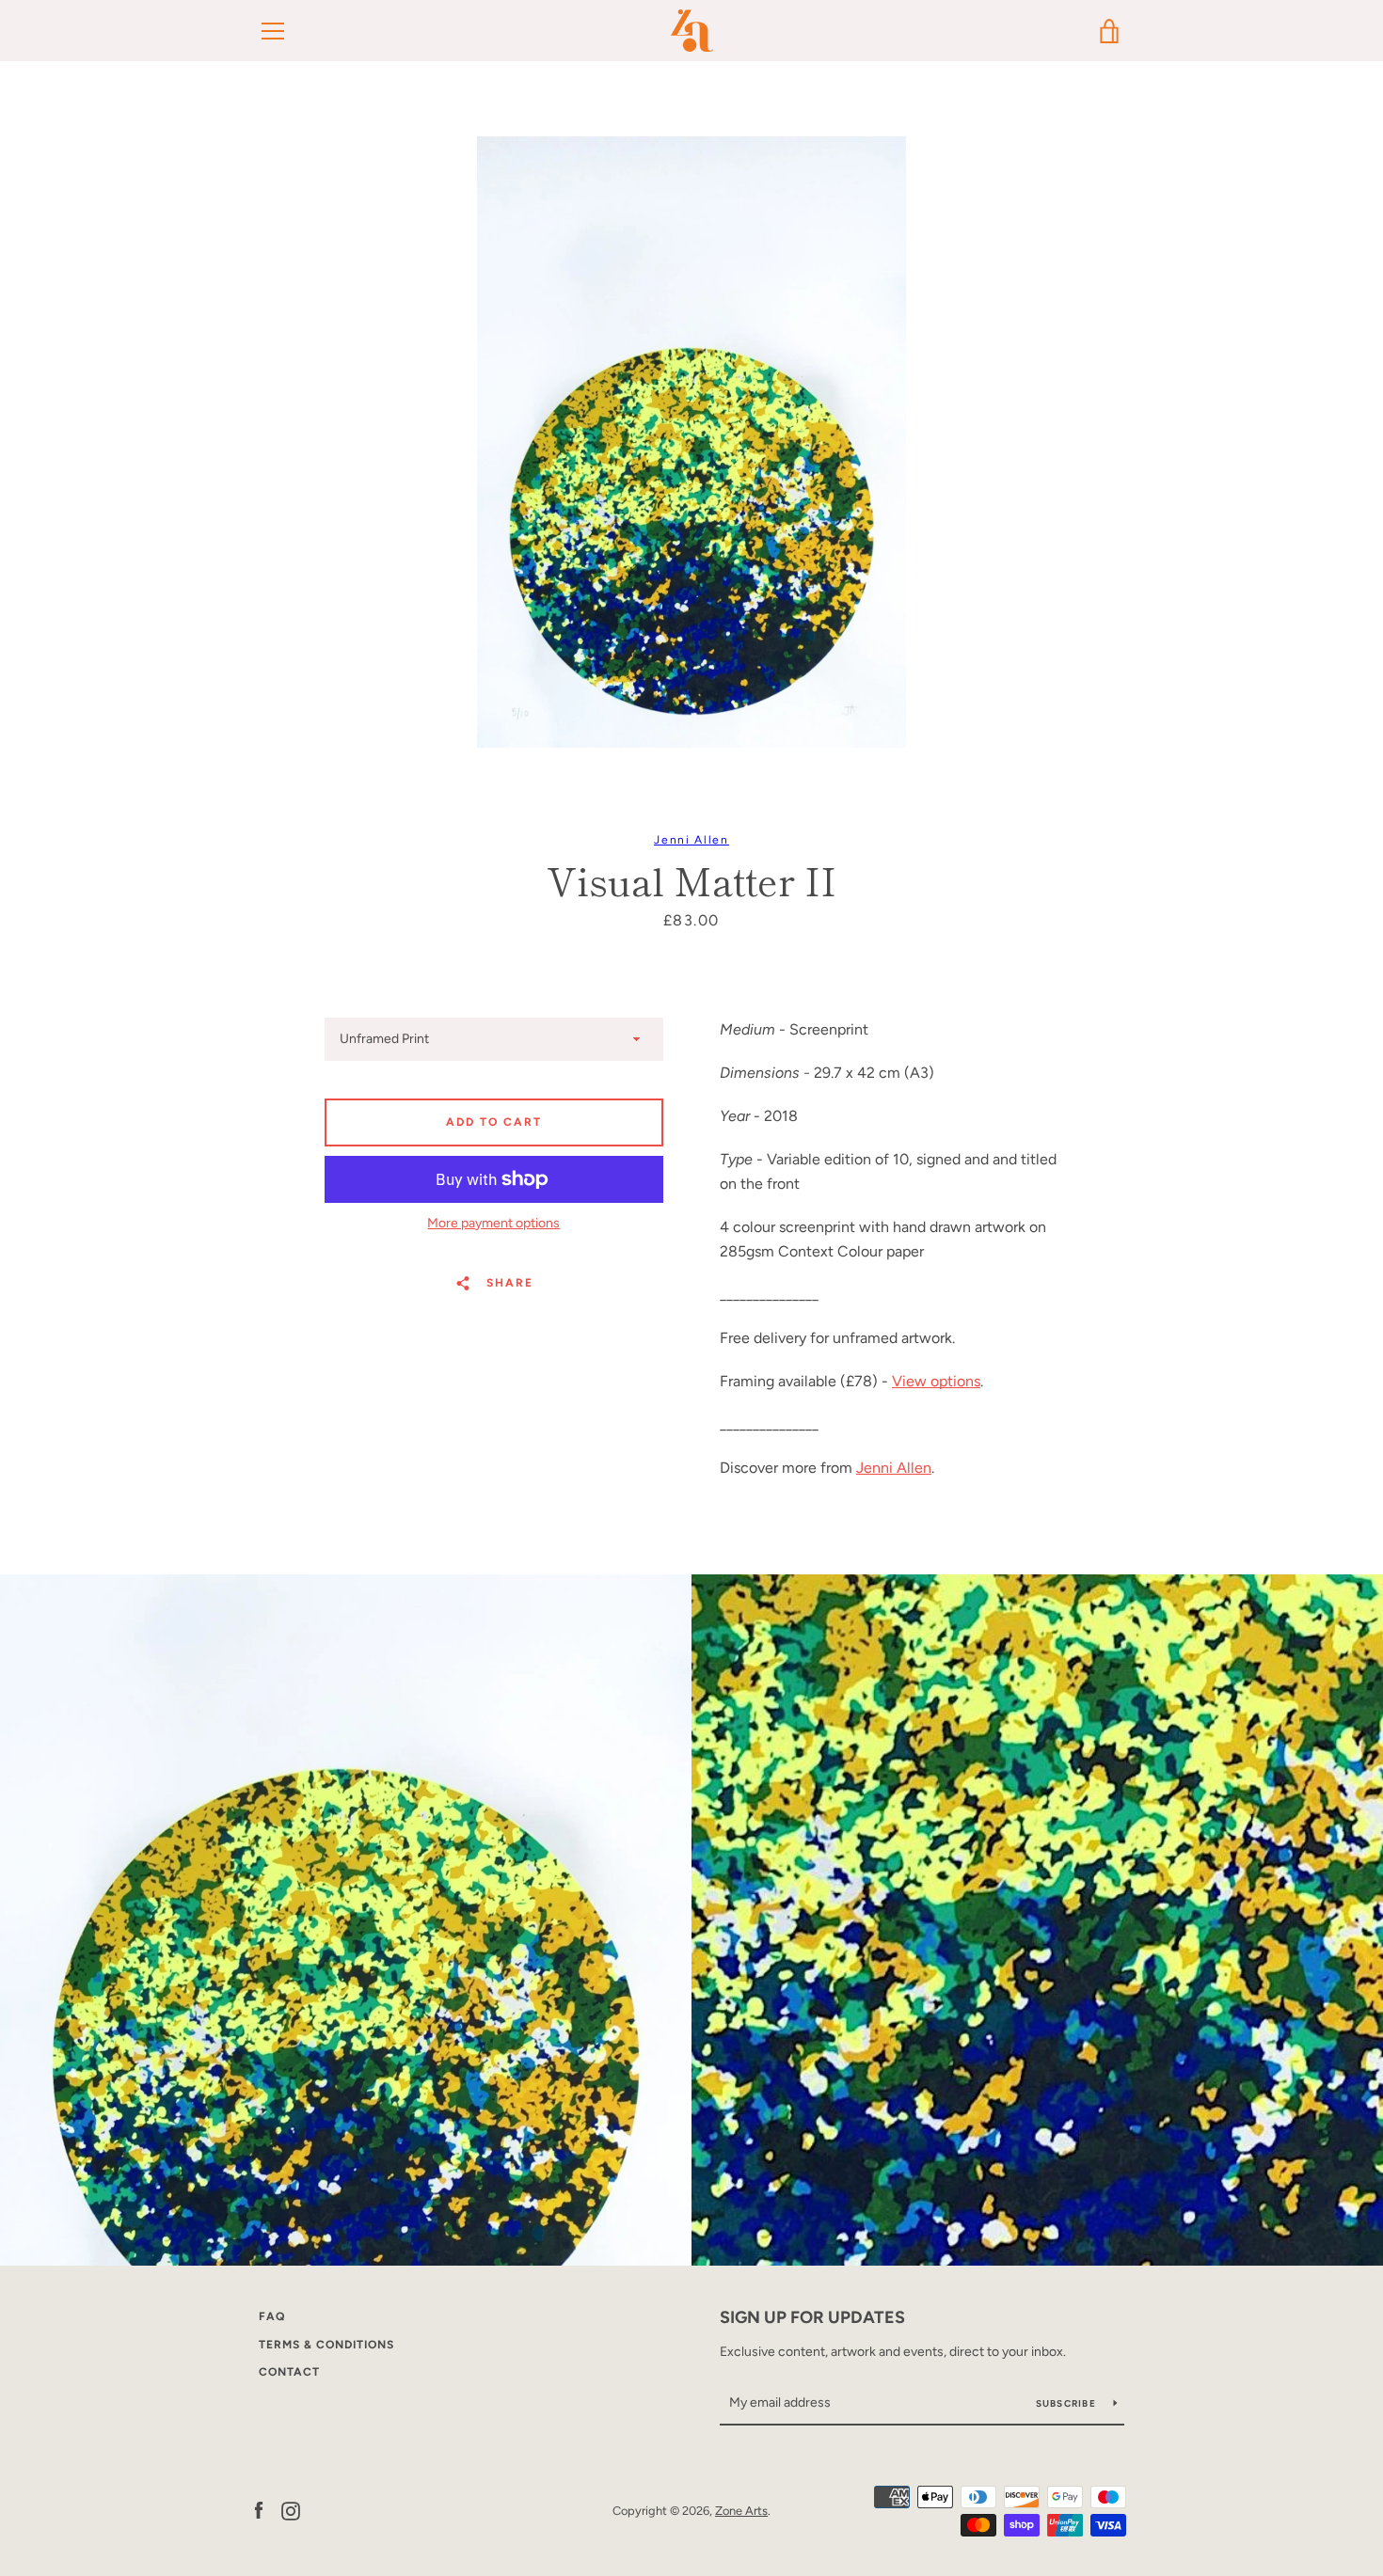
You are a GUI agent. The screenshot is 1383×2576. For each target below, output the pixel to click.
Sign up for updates (812, 2317)
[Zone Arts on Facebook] (259, 2510)
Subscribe (1068, 2403)
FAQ (272, 2316)
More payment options (493, 1223)
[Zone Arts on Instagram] (291, 2510)
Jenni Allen (691, 840)
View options (936, 1381)
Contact (289, 2372)
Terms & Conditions (326, 2345)
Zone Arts (741, 2511)
